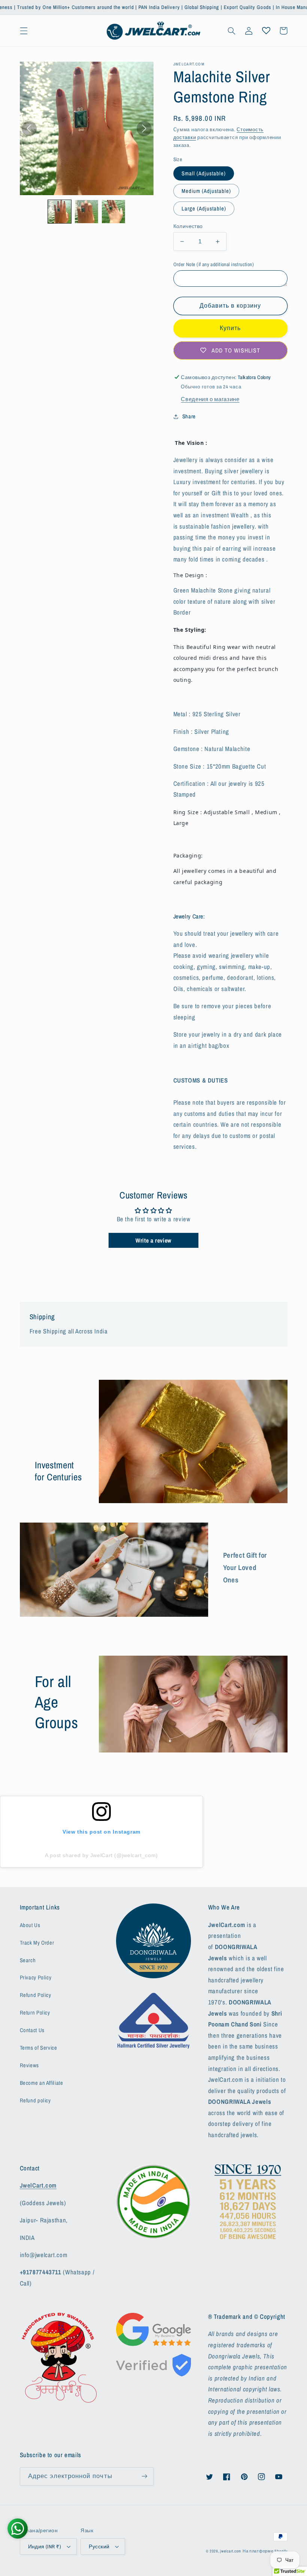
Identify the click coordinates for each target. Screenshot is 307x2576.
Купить (230, 328)
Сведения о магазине (210, 399)
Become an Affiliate (42, 2083)
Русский (99, 2546)
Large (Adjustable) (204, 209)
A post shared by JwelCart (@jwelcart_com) (101, 1855)
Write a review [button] (153, 1240)
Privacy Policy (36, 1978)
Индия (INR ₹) (45, 2546)
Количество (188, 226)
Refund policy (35, 2100)
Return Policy (35, 2013)
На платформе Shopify (265, 2551)
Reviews (29, 2065)
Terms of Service (39, 2048)
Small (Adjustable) (204, 173)
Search (28, 1960)
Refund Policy (36, 1995)
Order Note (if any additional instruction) (214, 264)
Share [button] (189, 416)
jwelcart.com (231, 2551)
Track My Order (37, 1943)
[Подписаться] (145, 2476)
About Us (30, 1925)
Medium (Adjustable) (206, 191)
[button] (24, 31)
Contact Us (32, 2030)
